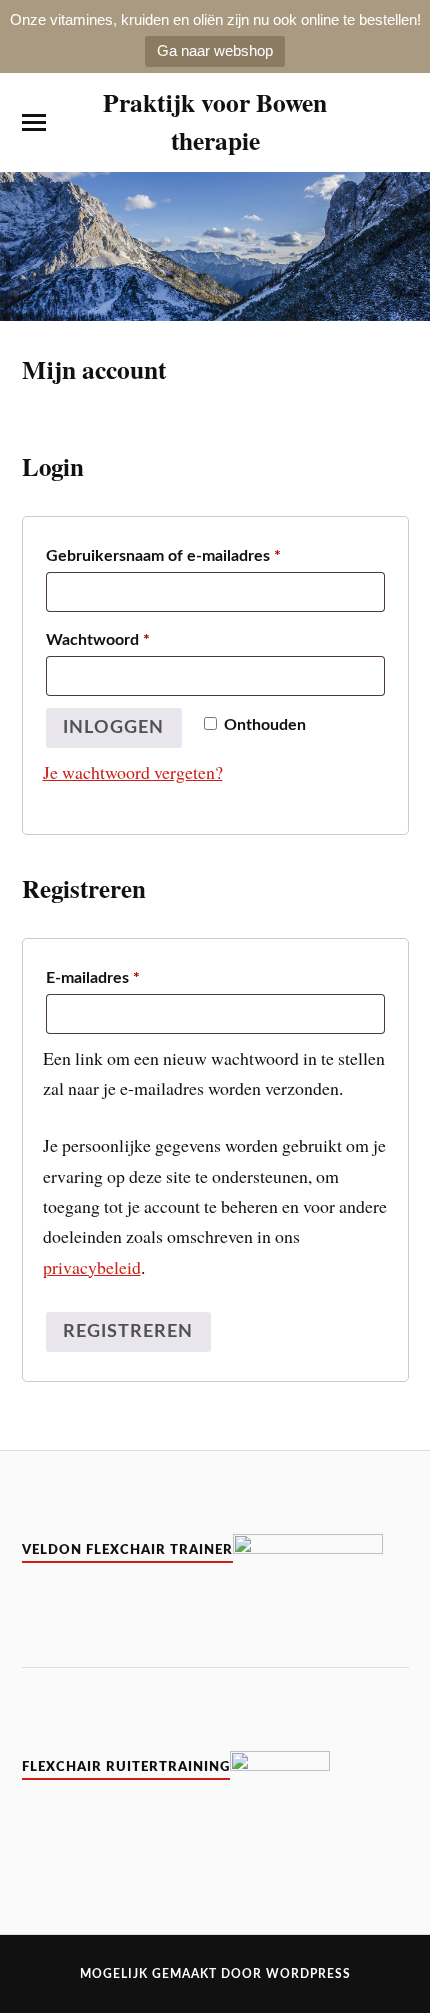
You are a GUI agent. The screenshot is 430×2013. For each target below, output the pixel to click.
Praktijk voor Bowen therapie (215, 121)
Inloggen (113, 727)
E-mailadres (93, 977)
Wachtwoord (98, 639)
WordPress (308, 1974)
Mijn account (94, 369)
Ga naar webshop (215, 50)
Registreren (128, 1331)
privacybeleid (92, 1267)
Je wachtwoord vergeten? (133, 772)
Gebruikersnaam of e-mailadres (163, 555)
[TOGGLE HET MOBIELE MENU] (34, 123)
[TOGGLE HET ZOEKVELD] (397, 123)
